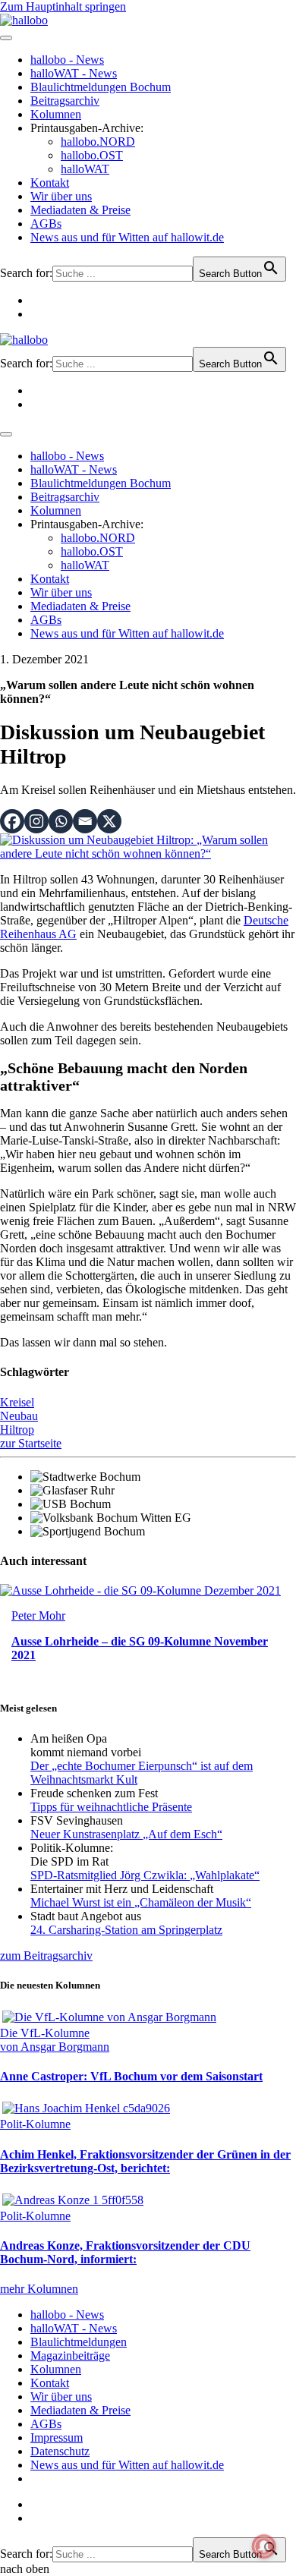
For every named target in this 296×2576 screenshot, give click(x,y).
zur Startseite (31, 1443)
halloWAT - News (74, 73)
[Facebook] (12, 821)
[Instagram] (36, 821)
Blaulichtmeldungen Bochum (101, 87)
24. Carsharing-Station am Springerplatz (126, 1930)
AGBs (46, 224)
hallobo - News (67, 60)
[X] (109, 821)
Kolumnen (56, 114)
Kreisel (17, 1402)
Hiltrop (17, 1430)
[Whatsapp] (61, 821)
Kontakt (50, 183)
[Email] (85, 821)
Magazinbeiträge (70, 2356)
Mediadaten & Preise (80, 210)
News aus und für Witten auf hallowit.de (127, 237)
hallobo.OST (92, 155)
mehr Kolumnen (39, 2289)
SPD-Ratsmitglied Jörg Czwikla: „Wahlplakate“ (145, 1875)
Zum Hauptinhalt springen (63, 6)
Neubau (19, 1416)
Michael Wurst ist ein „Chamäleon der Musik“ (141, 1902)
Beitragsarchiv (65, 101)
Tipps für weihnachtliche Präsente (111, 1807)
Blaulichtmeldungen (79, 2342)
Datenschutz (60, 2451)
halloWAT (85, 169)
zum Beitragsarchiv (46, 1956)
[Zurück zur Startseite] (24, 20)
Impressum (57, 2437)
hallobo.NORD (98, 142)
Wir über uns (61, 196)
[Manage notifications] (264, 2546)
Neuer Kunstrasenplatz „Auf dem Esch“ (126, 1834)
